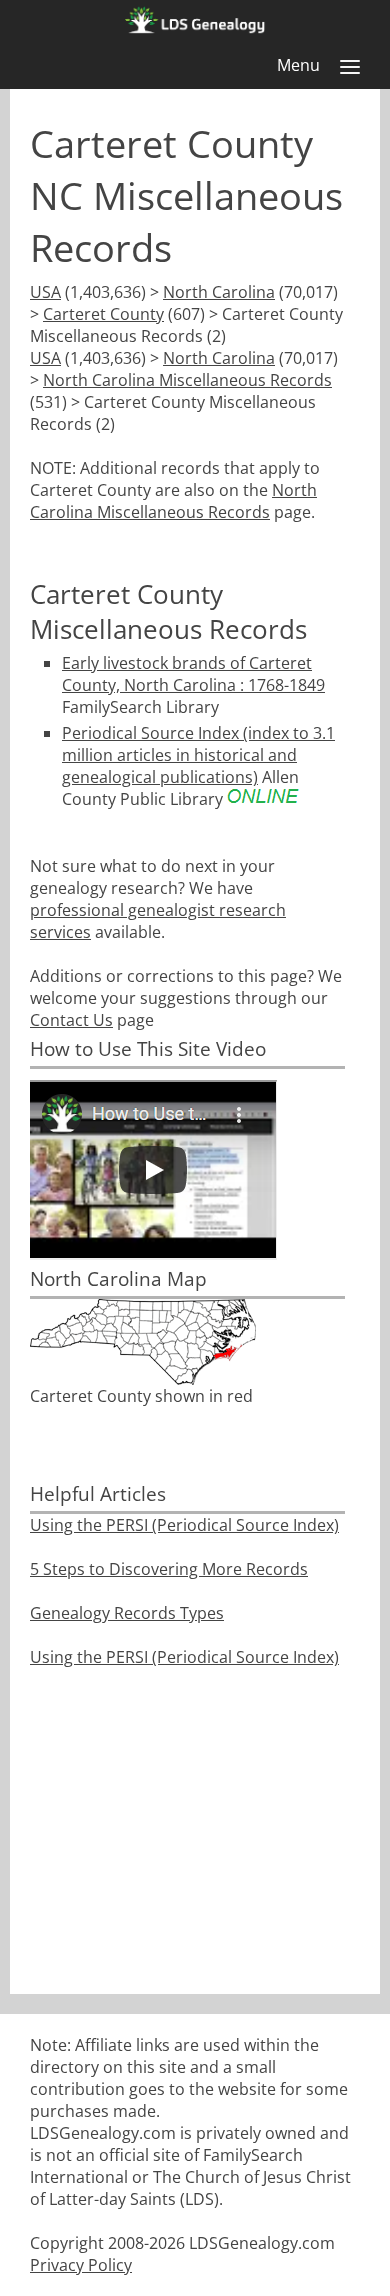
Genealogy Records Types (127, 1613)
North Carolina (219, 292)
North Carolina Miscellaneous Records (187, 380)
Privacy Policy (81, 2265)
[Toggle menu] (350, 67)
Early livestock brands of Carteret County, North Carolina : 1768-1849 (193, 674)
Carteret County (103, 314)
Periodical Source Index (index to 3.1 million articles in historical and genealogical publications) (198, 755)
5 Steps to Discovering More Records (169, 1569)
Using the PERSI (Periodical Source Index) (184, 1525)
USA (45, 292)
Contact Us (71, 1020)
